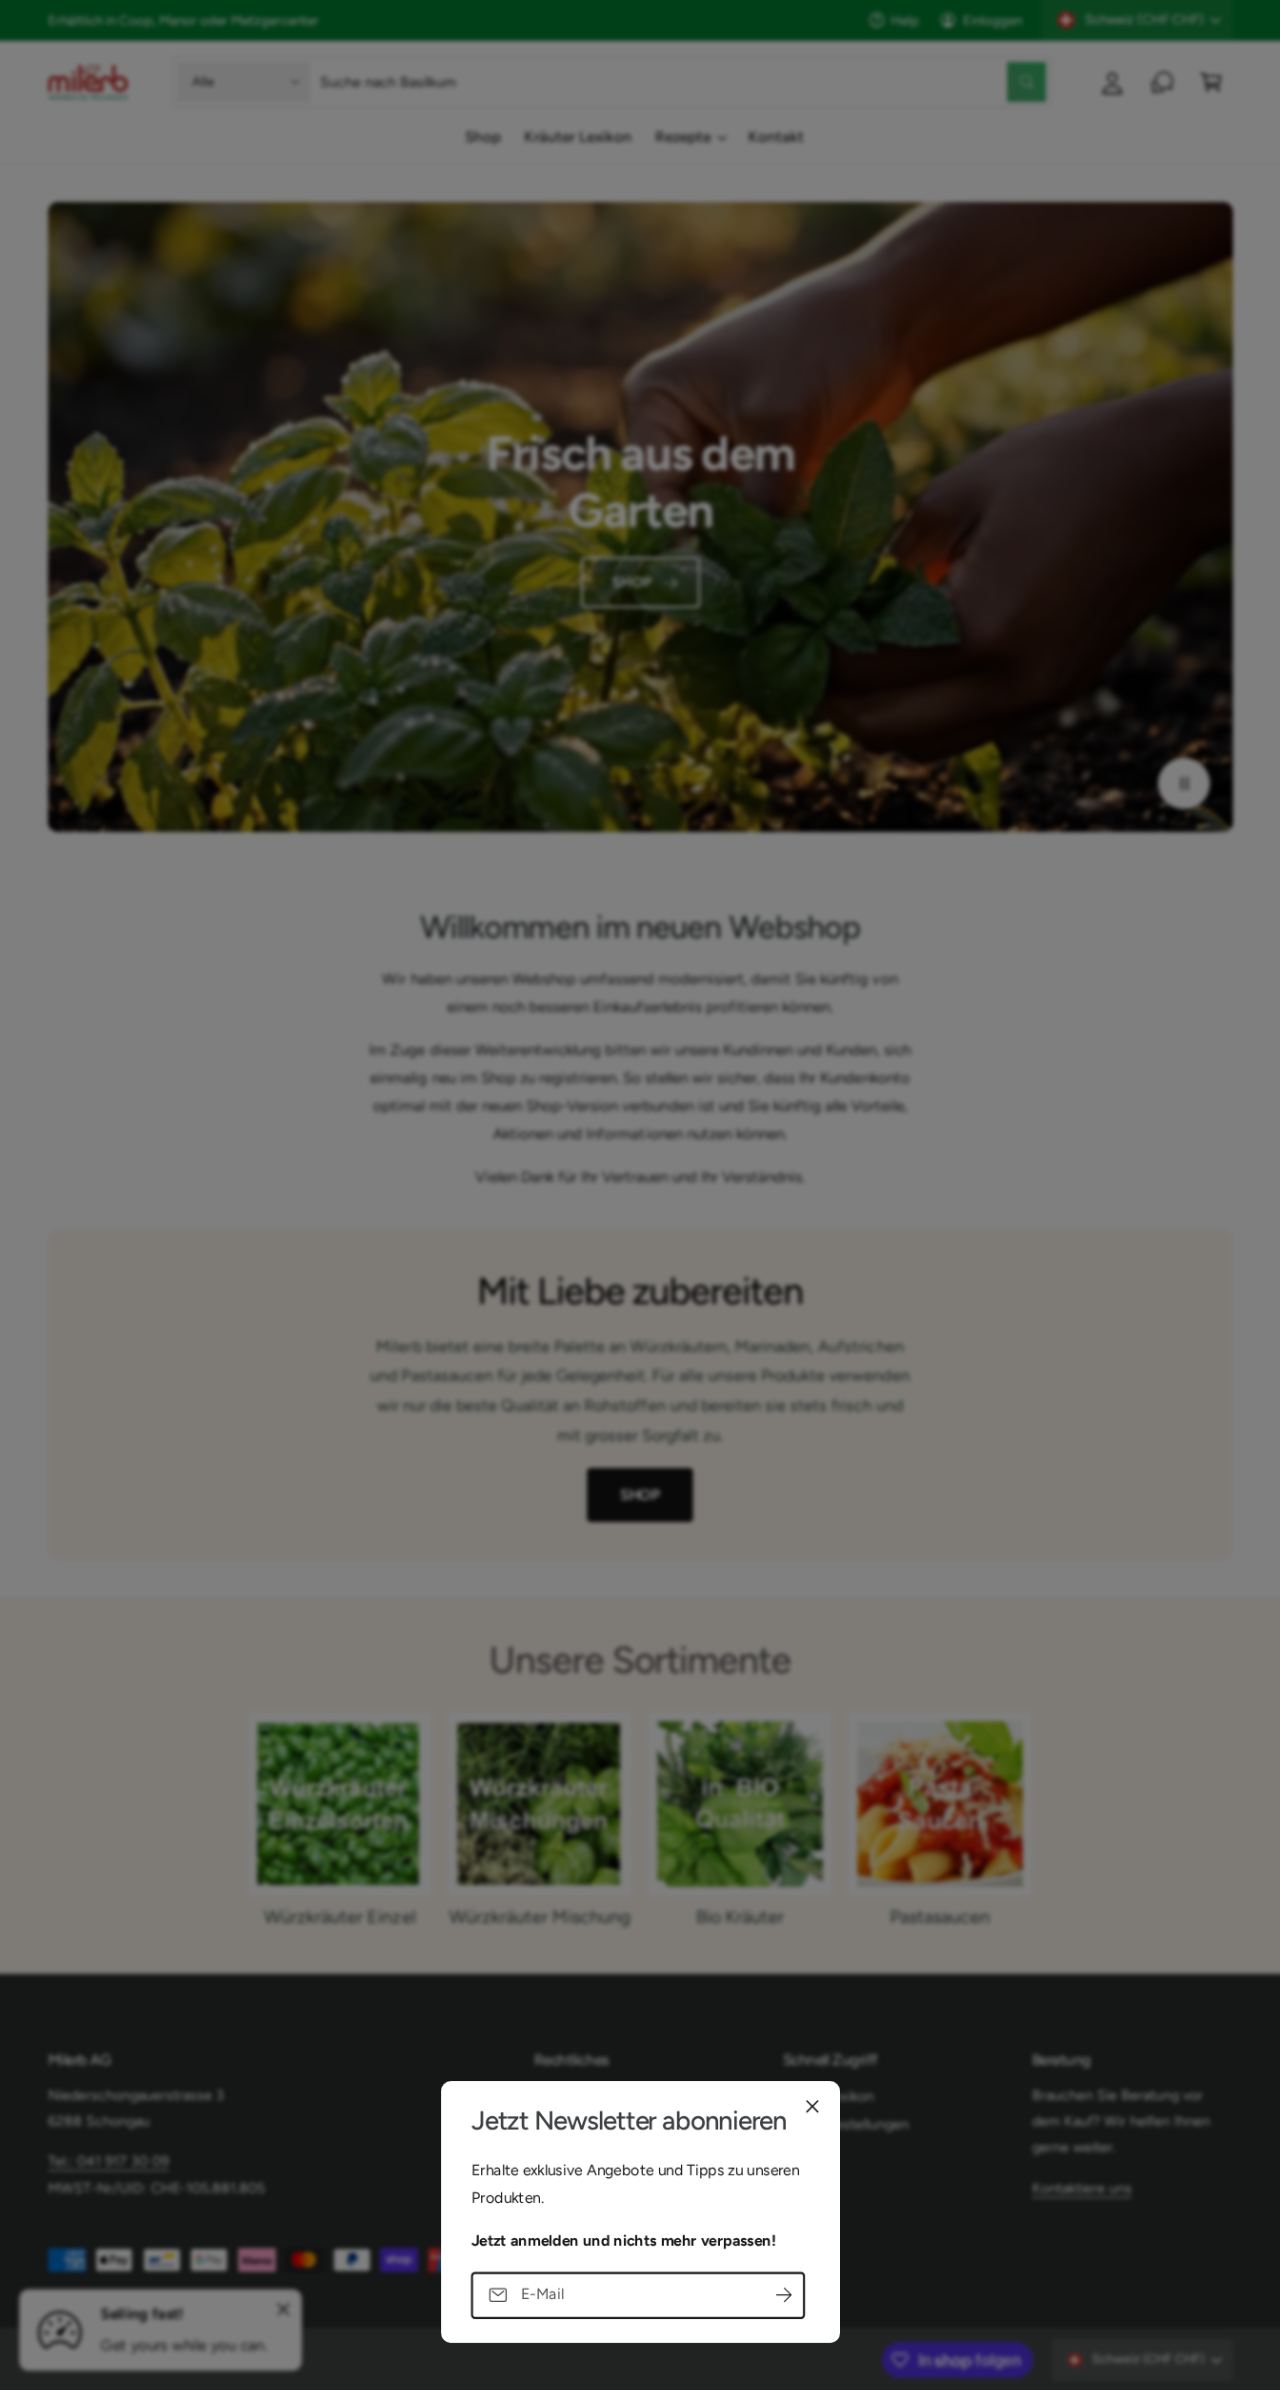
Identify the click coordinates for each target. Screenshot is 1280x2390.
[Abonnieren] (784, 2294)
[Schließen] (812, 2106)
